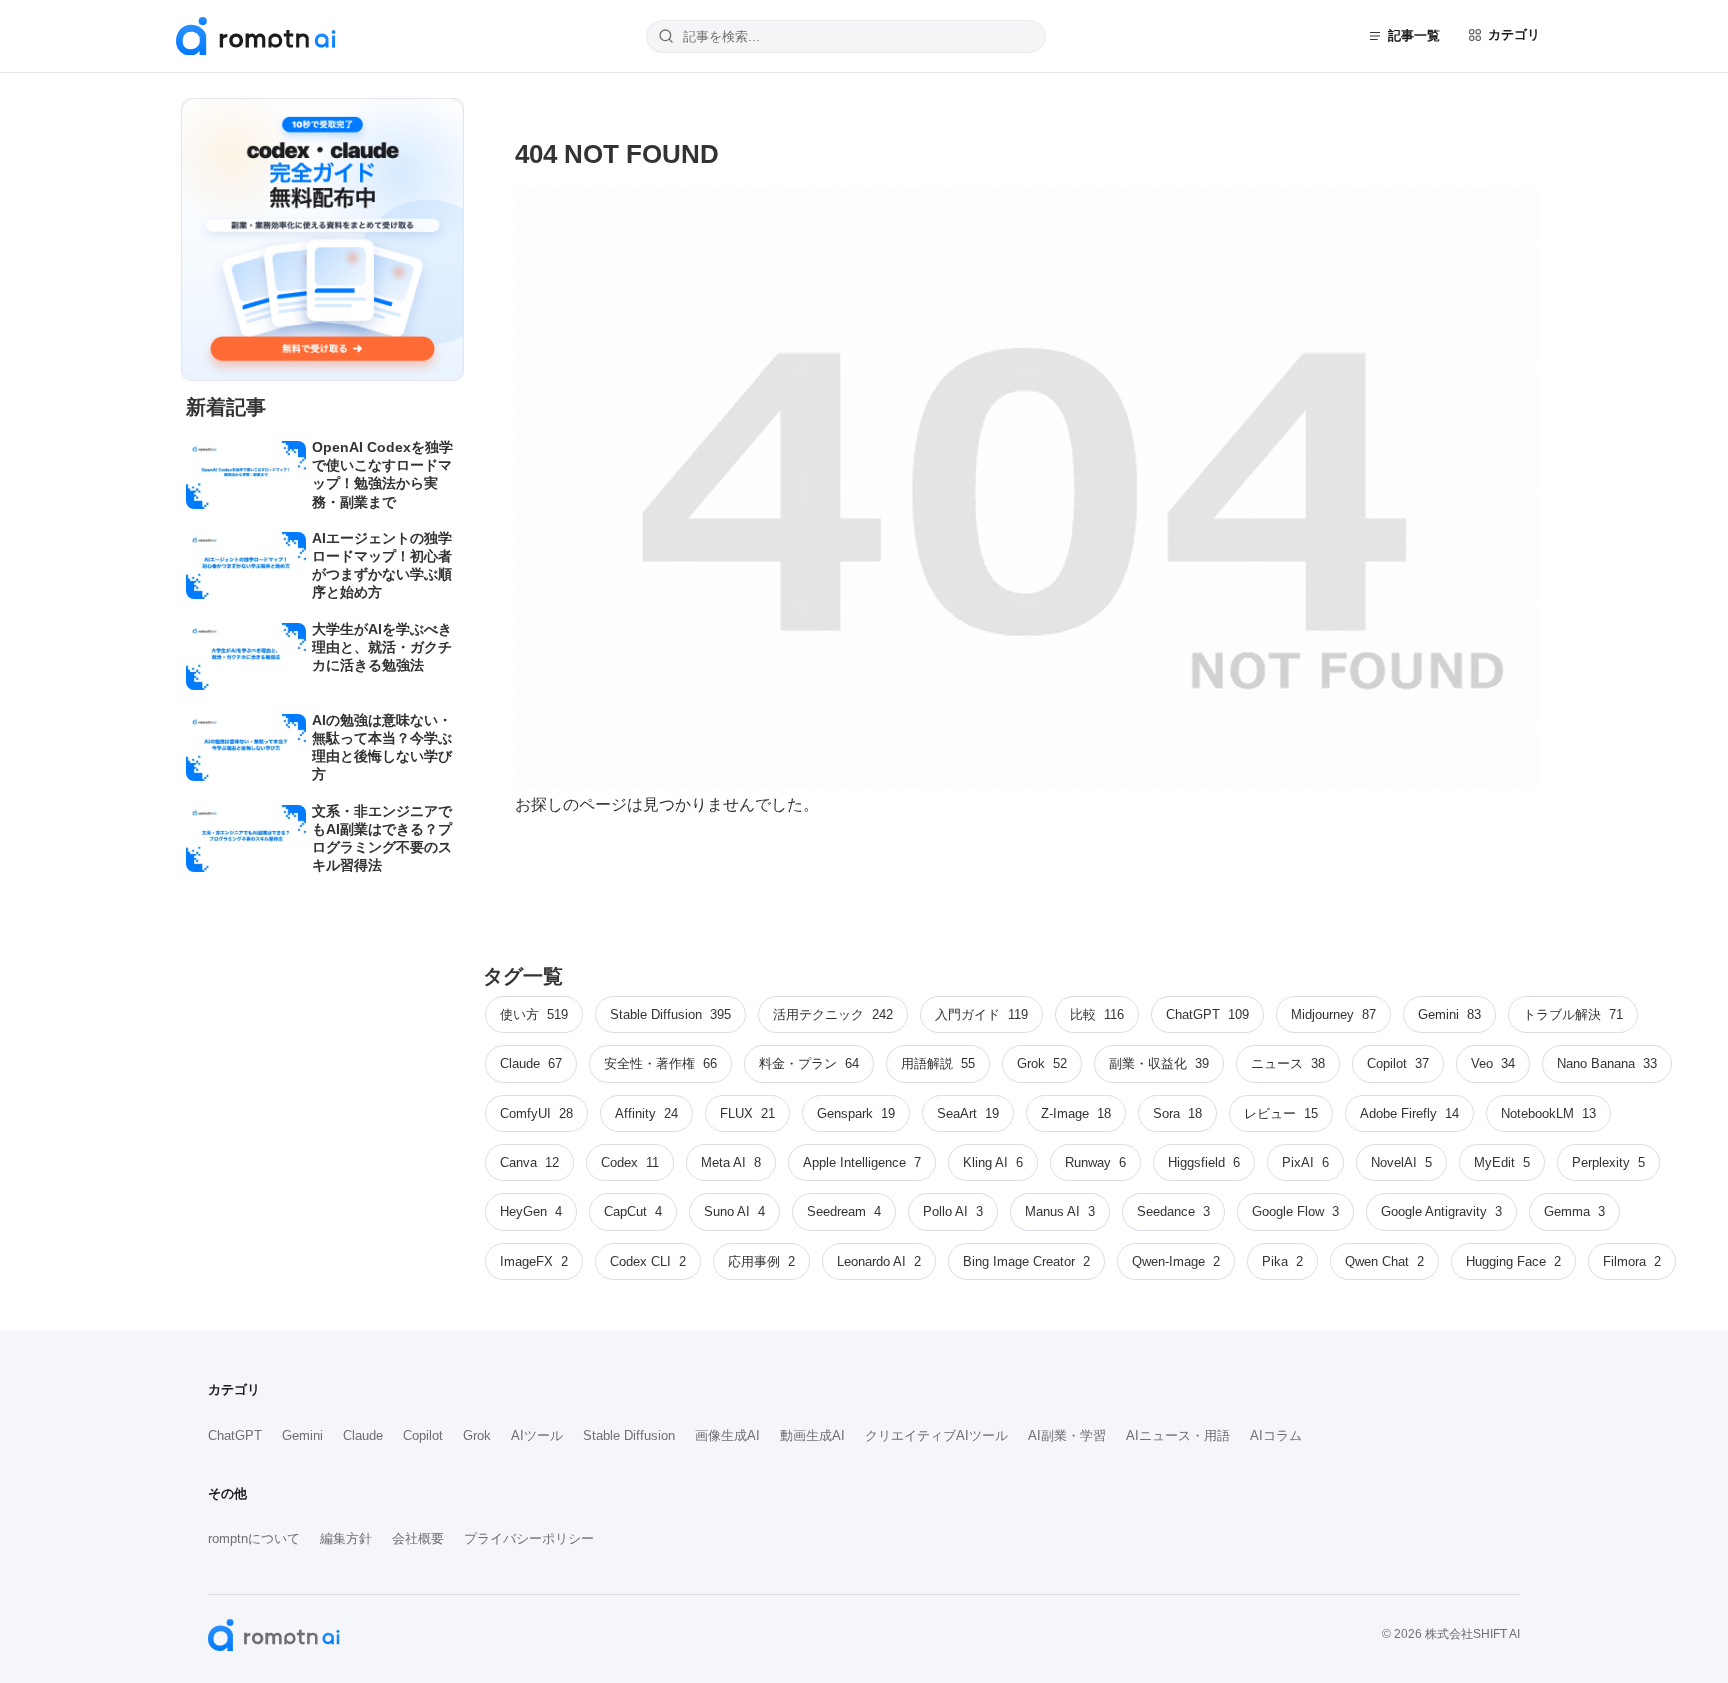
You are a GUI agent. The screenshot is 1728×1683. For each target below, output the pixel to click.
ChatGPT (235, 1435)
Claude (363, 1435)
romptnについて (254, 1538)
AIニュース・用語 (1178, 1435)
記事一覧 (1414, 35)
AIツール (537, 1435)
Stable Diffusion (629, 1435)
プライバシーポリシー (529, 1538)
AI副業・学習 (1067, 1435)
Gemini (302, 1435)
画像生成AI (727, 1435)
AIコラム (1276, 1435)
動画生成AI (812, 1435)
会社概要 (418, 1538)
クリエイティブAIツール (936, 1435)
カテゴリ (1514, 34)
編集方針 (346, 1538)
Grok (477, 1435)
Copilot (423, 1435)
